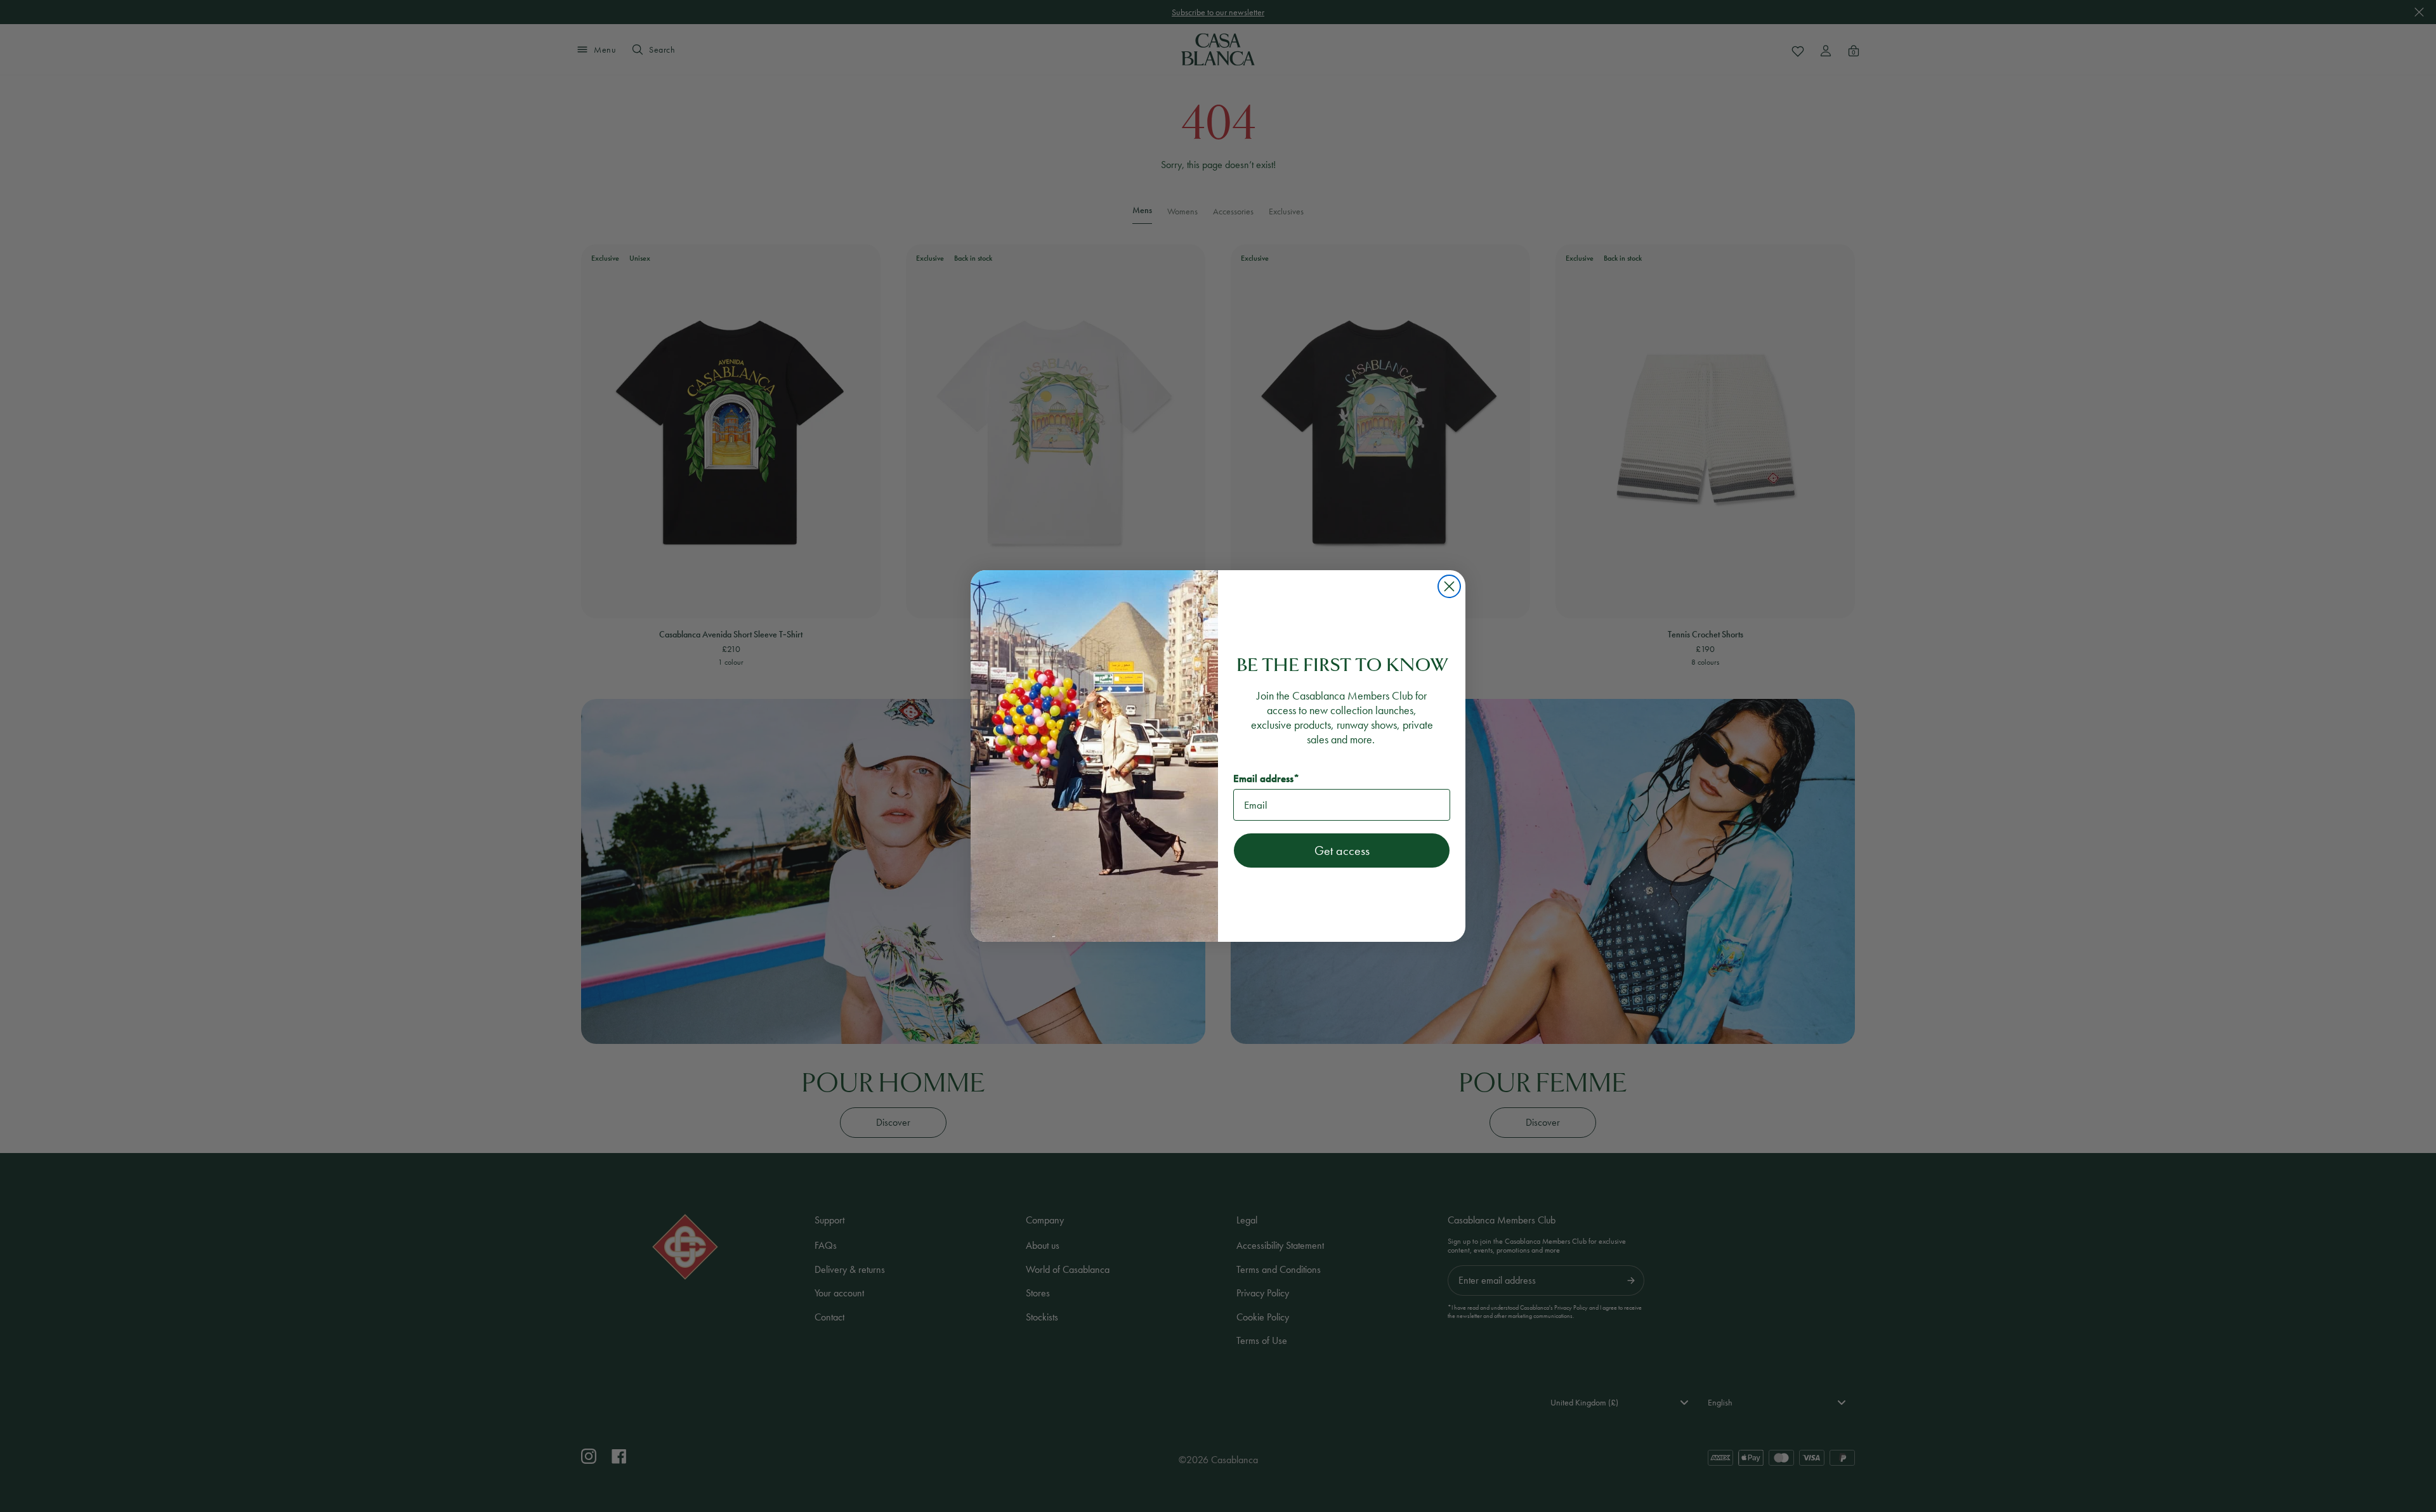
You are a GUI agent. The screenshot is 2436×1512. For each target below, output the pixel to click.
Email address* (1266, 779)
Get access (1342, 850)
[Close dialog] (1449, 586)
